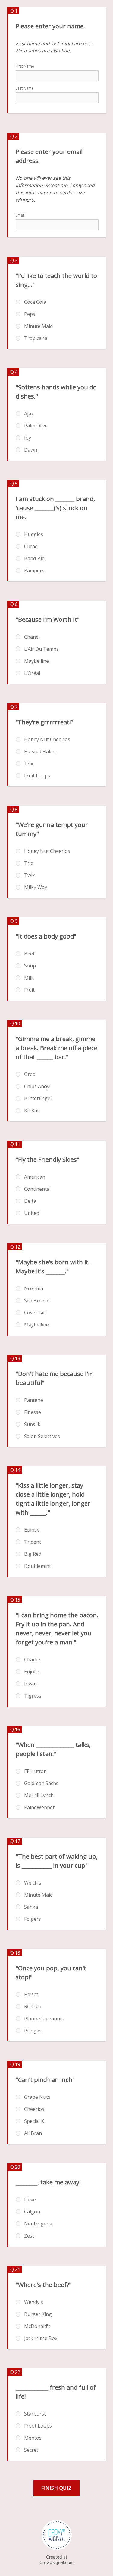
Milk (29, 978)
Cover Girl (35, 1313)
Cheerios (34, 2109)
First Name (25, 66)
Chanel (32, 637)
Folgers (33, 1919)
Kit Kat (31, 1110)
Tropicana (36, 338)
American (35, 1177)
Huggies (34, 534)
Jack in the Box (41, 2338)
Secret (31, 2450)
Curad (31, 546)
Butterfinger (38, 1098)
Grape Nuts (37, 2097)
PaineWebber (39, 1807)
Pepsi (30, 314)
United (32, 1213)
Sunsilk (32, 1424)
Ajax (29, 414)
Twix (29, 875)
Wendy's (34, 2302)
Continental (37, 1189)
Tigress (33, 1696)
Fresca (31, 1994)
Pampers (34, 570)
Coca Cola (35, 302)
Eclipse (32, 1530)
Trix (29, 764)
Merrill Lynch (39, 1795)
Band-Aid (34, 558)
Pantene (34, 1400)
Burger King (38, 2314)
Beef (29, 954)
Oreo (30, 1074)
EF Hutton (35, 1771)
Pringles (33, 2031)
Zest (29, 2236)
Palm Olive (36, 426)
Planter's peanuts (44, 2019)
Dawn (31, 450)
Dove (30, 2200)
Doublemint (38, 1566)
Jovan (30, 1684)
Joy (28, 438)
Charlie (32, 1660)
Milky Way (36, 887)
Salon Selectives (42, 1436)
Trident (33, 1542)
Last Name (25, 88)
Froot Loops (38, 2426)
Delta (30, 1201)
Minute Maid (38, 326)
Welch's (33, 1883)
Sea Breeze (37, 1301)
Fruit (29, 990)
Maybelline (36, 661)
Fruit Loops (37, 776)
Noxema (34, 1288)
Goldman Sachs (41, 1783)
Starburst (35, 2414)
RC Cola (33, 2006)
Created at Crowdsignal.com (56, 2560)
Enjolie (32, 1672)
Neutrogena (38, 2224)
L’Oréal (32, 673)
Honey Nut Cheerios (47, 739)
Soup (30, 966)
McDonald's (37, 2326)
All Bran (33, 2133)
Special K (34, 2121)
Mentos (33, 2438)
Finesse (33, 1412)
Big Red (33, 1554)
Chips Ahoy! (37, 1086)
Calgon (32, 2212)
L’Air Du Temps (41, 649)
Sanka (31, 1907)
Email (20, 215)
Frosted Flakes (40, 751)
